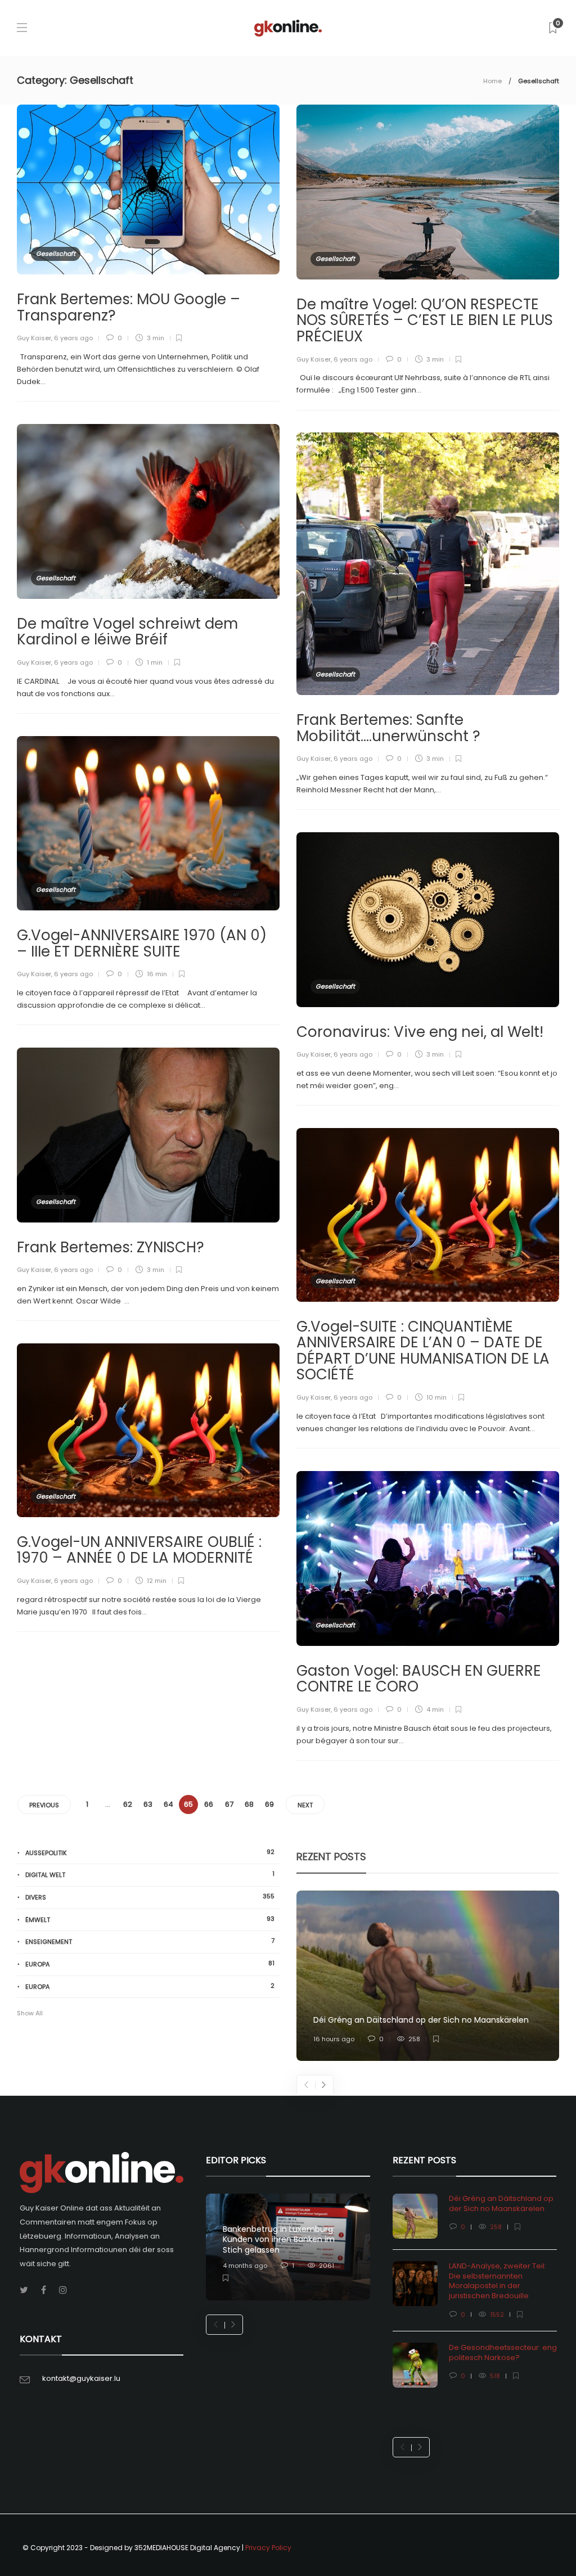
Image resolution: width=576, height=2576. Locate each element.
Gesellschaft (56, 254)
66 (209, 1804)
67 (229, 1804)
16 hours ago (334, 2039)
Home (492, 81)
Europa (150, 1964)
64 (168, 1804)
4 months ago (245, 2266)
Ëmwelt (150, 1919)
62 (128, 1804)
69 (269, 1804)
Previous (44, 1805)
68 (249, 1804)
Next (305, 1805)
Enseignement (150, 1941)
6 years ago (73, 338)
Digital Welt (150, 1875)
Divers (150, 1897)
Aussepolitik (150, 1853)
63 (148, 1804)
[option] (428, 1976)
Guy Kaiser (34, 338)
